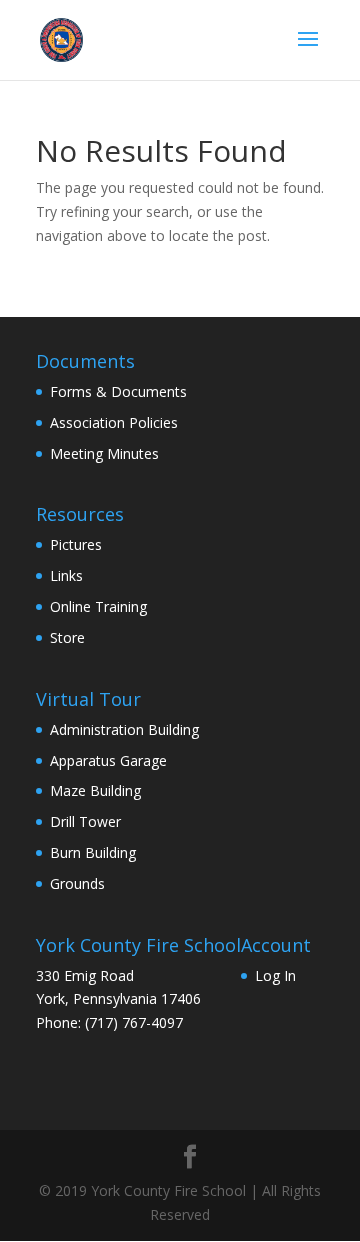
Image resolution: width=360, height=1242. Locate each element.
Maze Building (95, 790)
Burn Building (93, 852)
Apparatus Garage (108, 760)
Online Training (98, 606)
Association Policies (114, 422)
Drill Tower (85, 821)
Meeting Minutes (104, 453)
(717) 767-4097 (134, 1022)
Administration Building (124, 729)
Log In (275, 975)
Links (66, 575)
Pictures (76, 544)
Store (67, 637)
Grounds (77, 883)
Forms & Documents (118, 391)
